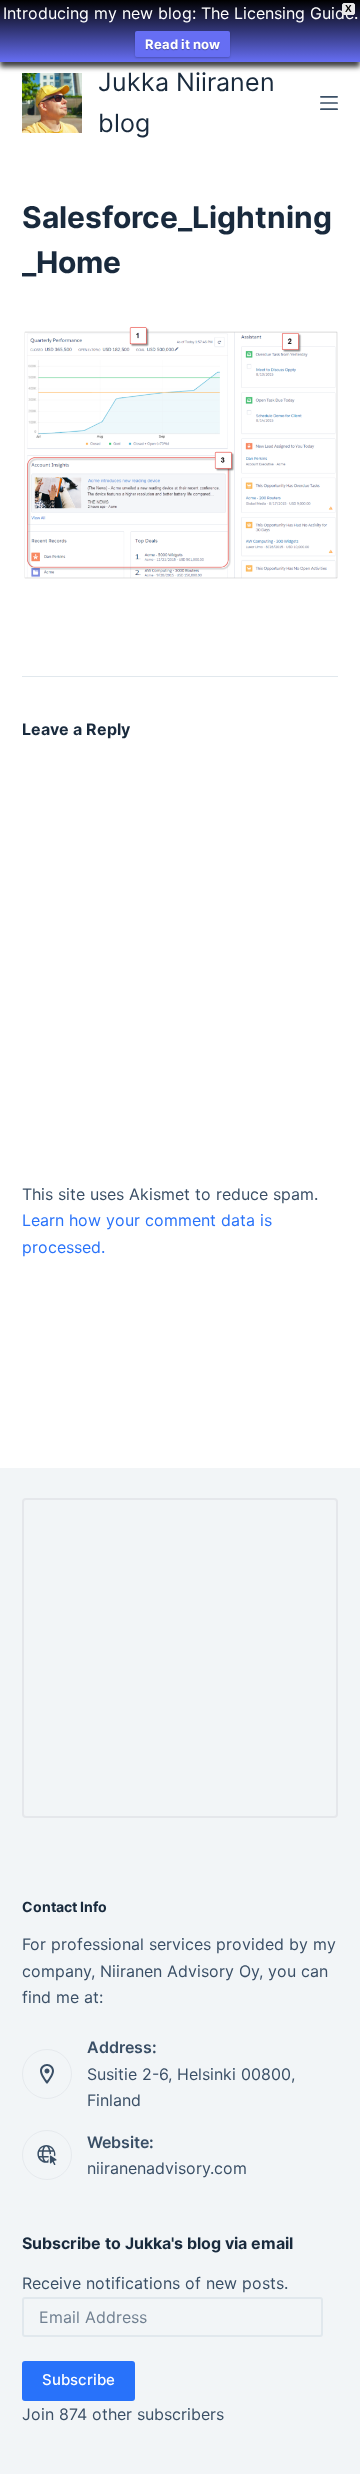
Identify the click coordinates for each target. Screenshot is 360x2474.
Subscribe (78, 2379)
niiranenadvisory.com (167, 2168)
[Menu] (329, 103)
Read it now (182, 44)
